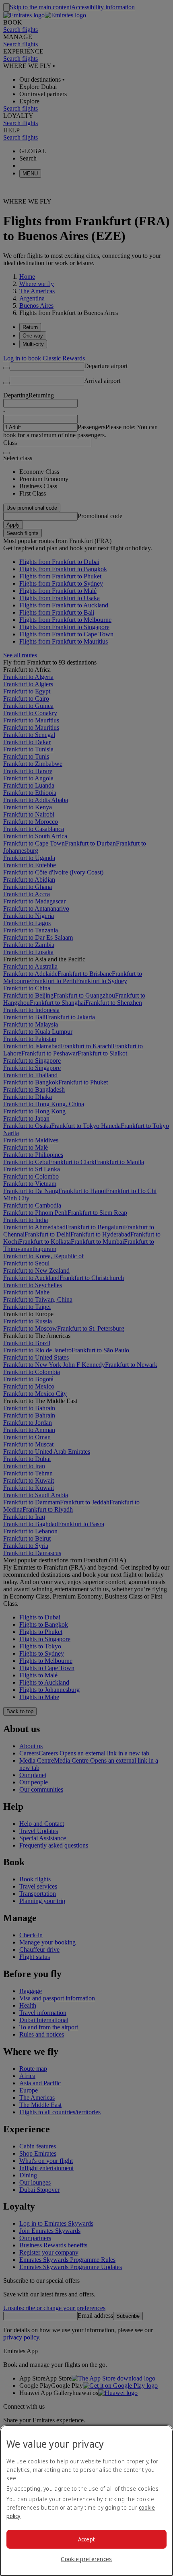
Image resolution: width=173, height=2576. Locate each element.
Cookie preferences (86, 2559)
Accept (87, 2539)
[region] (86, 2500)
